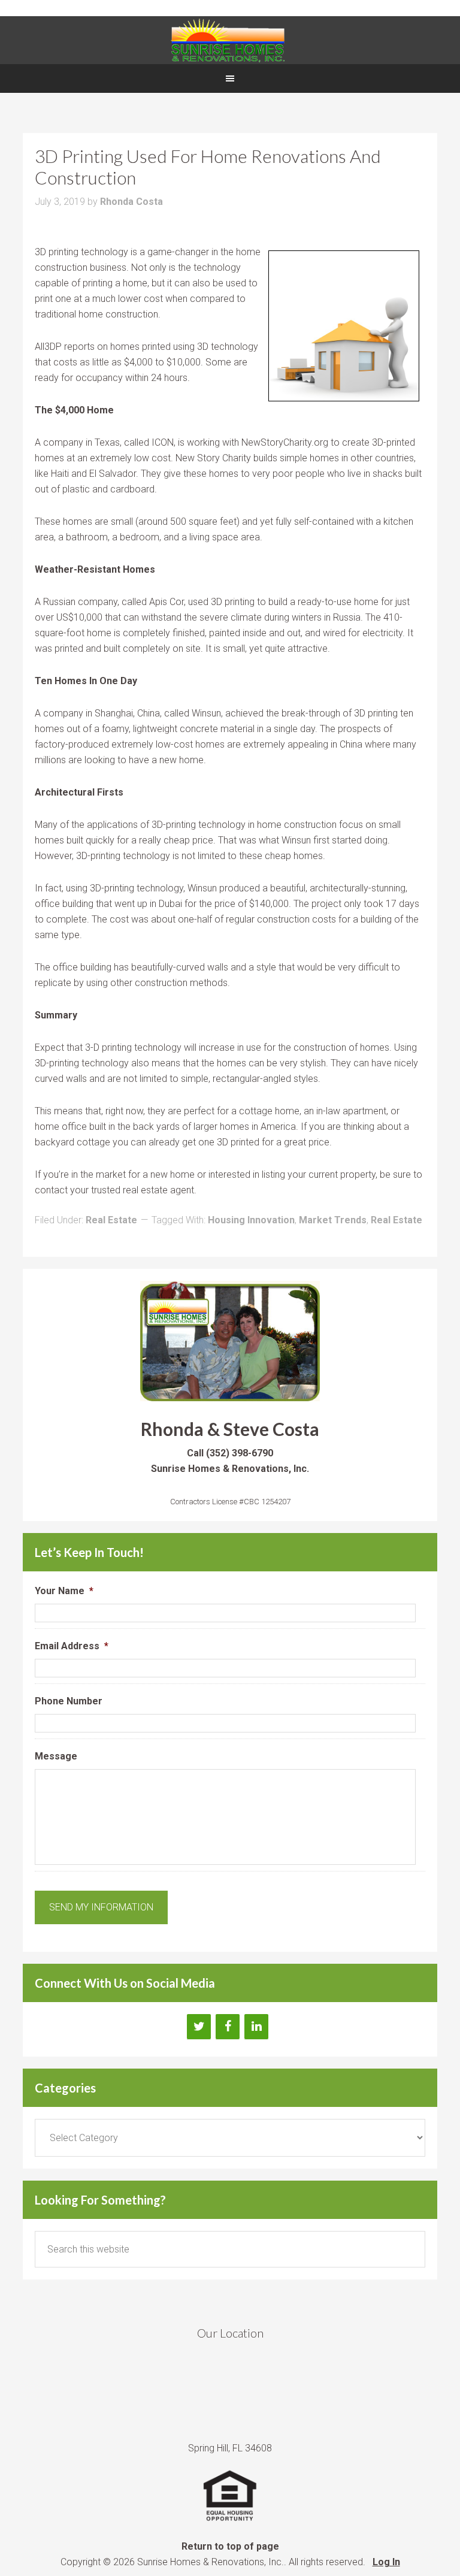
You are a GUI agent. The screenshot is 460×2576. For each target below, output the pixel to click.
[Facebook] (228, 2027)
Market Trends (333, 1220)
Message (56, 1756)
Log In (386, 2562)
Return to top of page (230, 2546)
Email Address (72, 1646)
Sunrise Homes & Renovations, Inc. (230, 40)
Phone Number (69, 1701)
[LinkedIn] (256, 2027)
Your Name (64, 1591)
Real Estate (111, 1220)
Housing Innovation (251, 1220)
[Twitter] (199, 2027)
